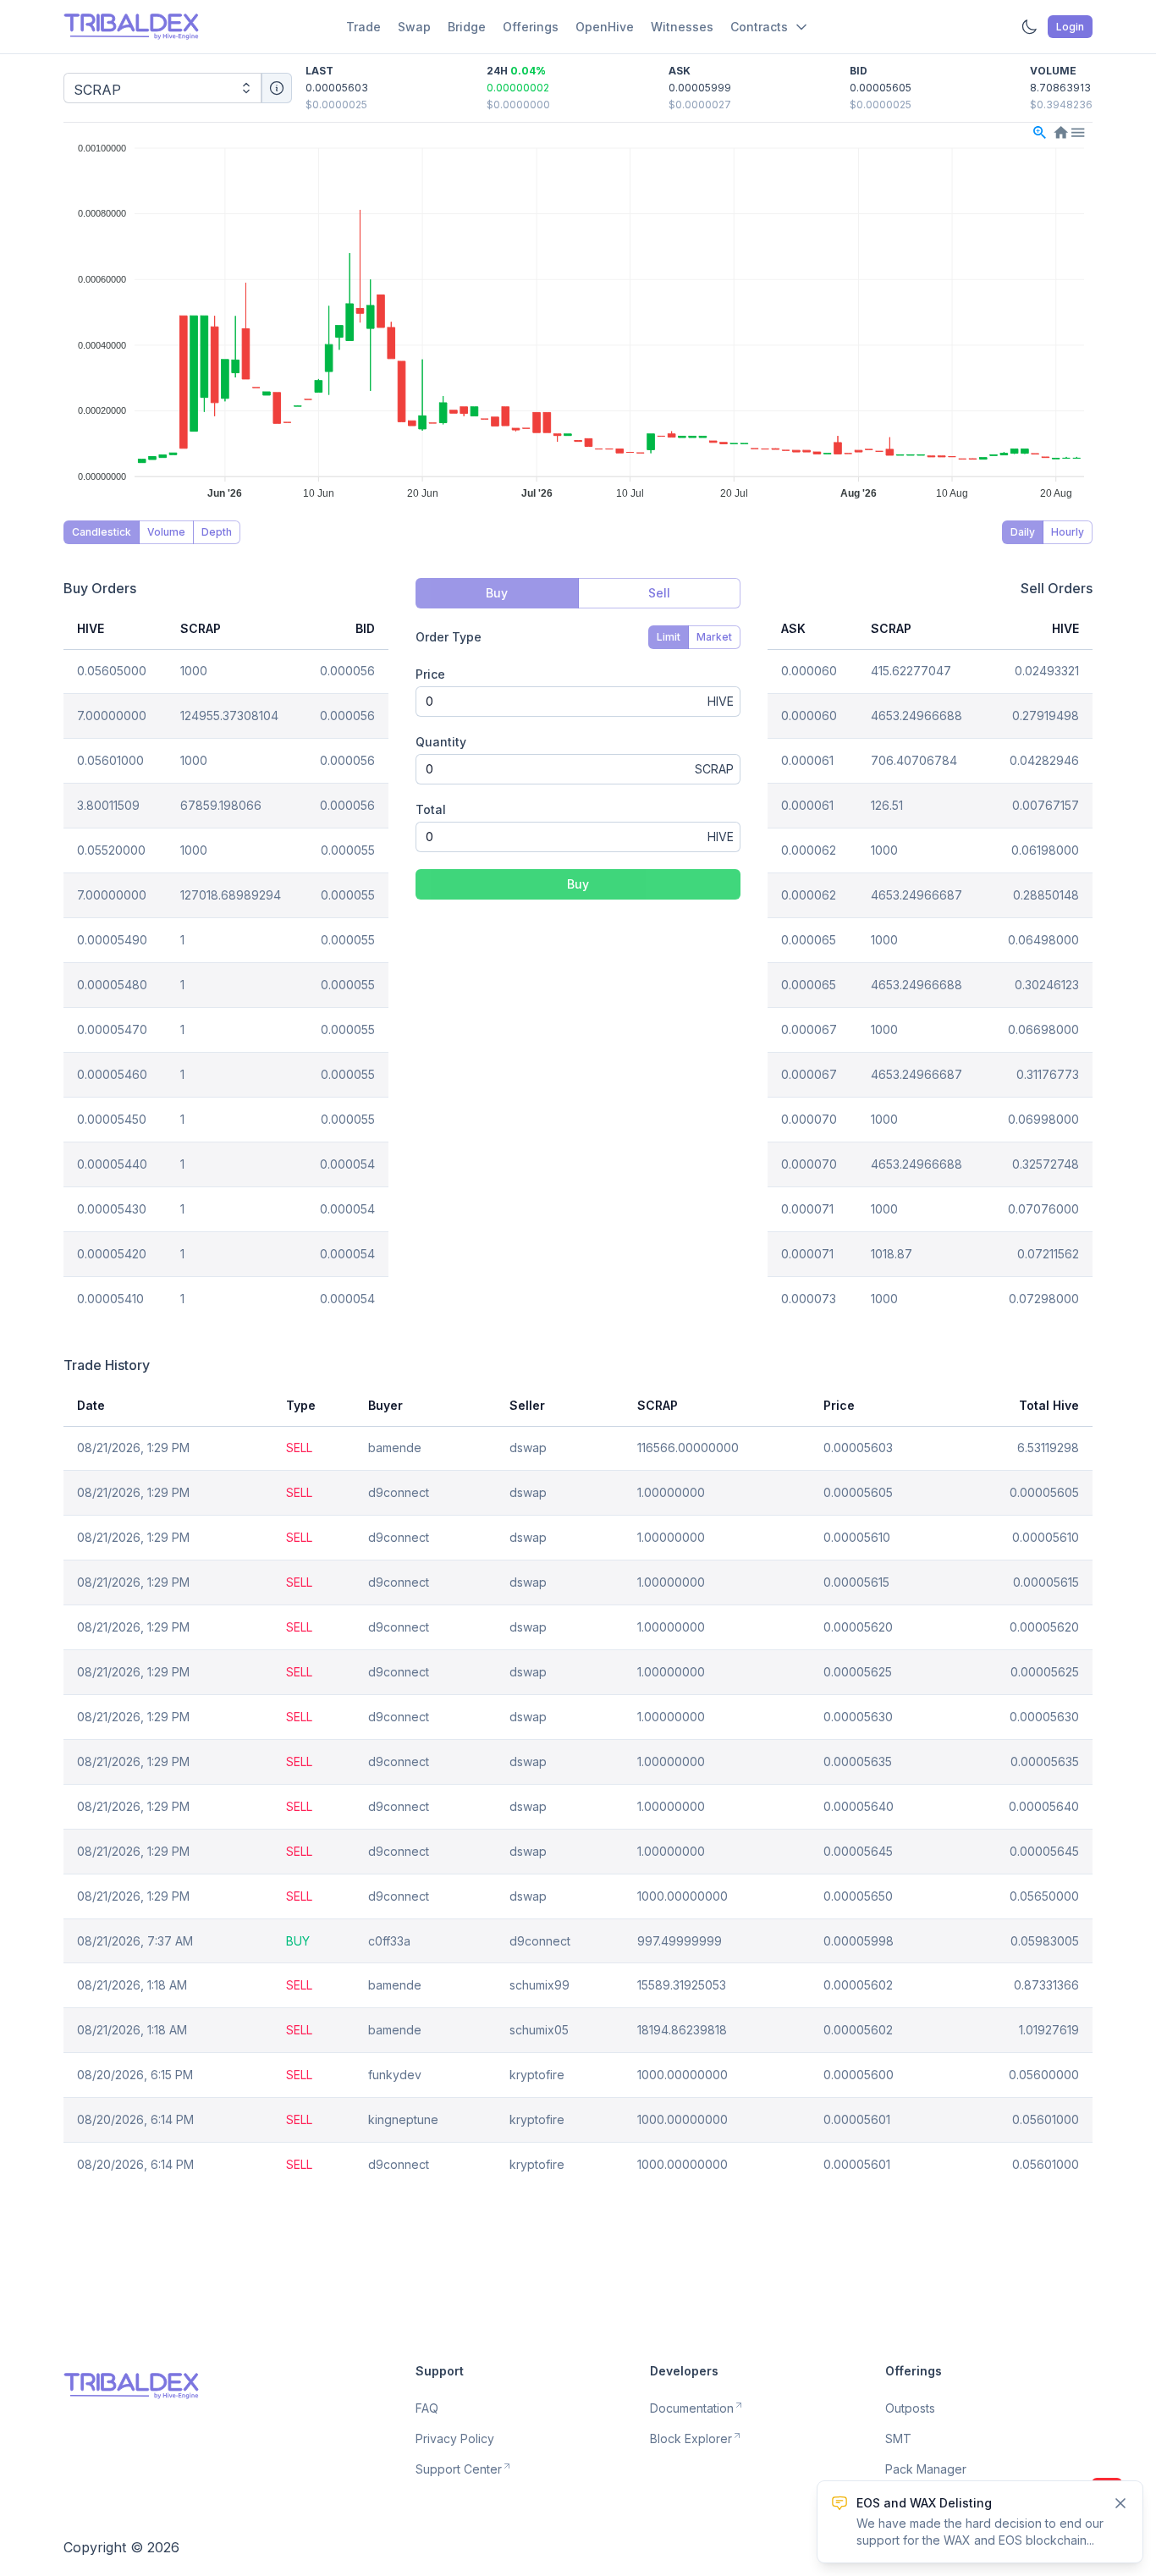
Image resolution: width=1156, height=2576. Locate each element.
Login (1070, 27)
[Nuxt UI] (131, 27)
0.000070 (809, 1119)
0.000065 (809, 940)
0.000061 (807, 760)
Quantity (441, 742)
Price (430, 674)
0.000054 (347, 1164)
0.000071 (807, 1209)
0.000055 (348, 850)
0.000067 (809, 1029)
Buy (578, 884)
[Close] (1120, 2503)
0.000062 (809, 850)
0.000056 (347, 671)
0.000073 (809, 1299)
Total (431, 809)
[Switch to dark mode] (1029, 27)
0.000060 (809, 671)
